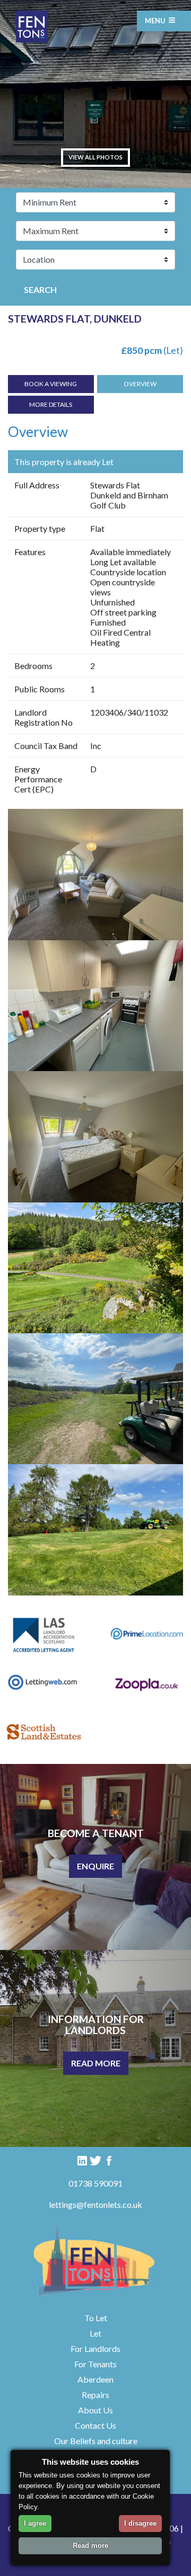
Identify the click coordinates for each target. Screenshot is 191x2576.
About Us (95, 2410)
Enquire (95, 1866)
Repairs (95, 2395)
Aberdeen (95, 2379)
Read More (96, 2063)
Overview (140, 384)
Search (40, 289)
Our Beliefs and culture (96, 2441)
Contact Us (95, 2425)
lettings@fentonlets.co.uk (95, 2204)
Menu (155, 21)
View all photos (95, 157)
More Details (51, 404)
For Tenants (95, 2364)
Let (95, 2333)
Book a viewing (51, 384)
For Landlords (95, 2348)
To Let (96, 2318)
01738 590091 (95, 2183)
